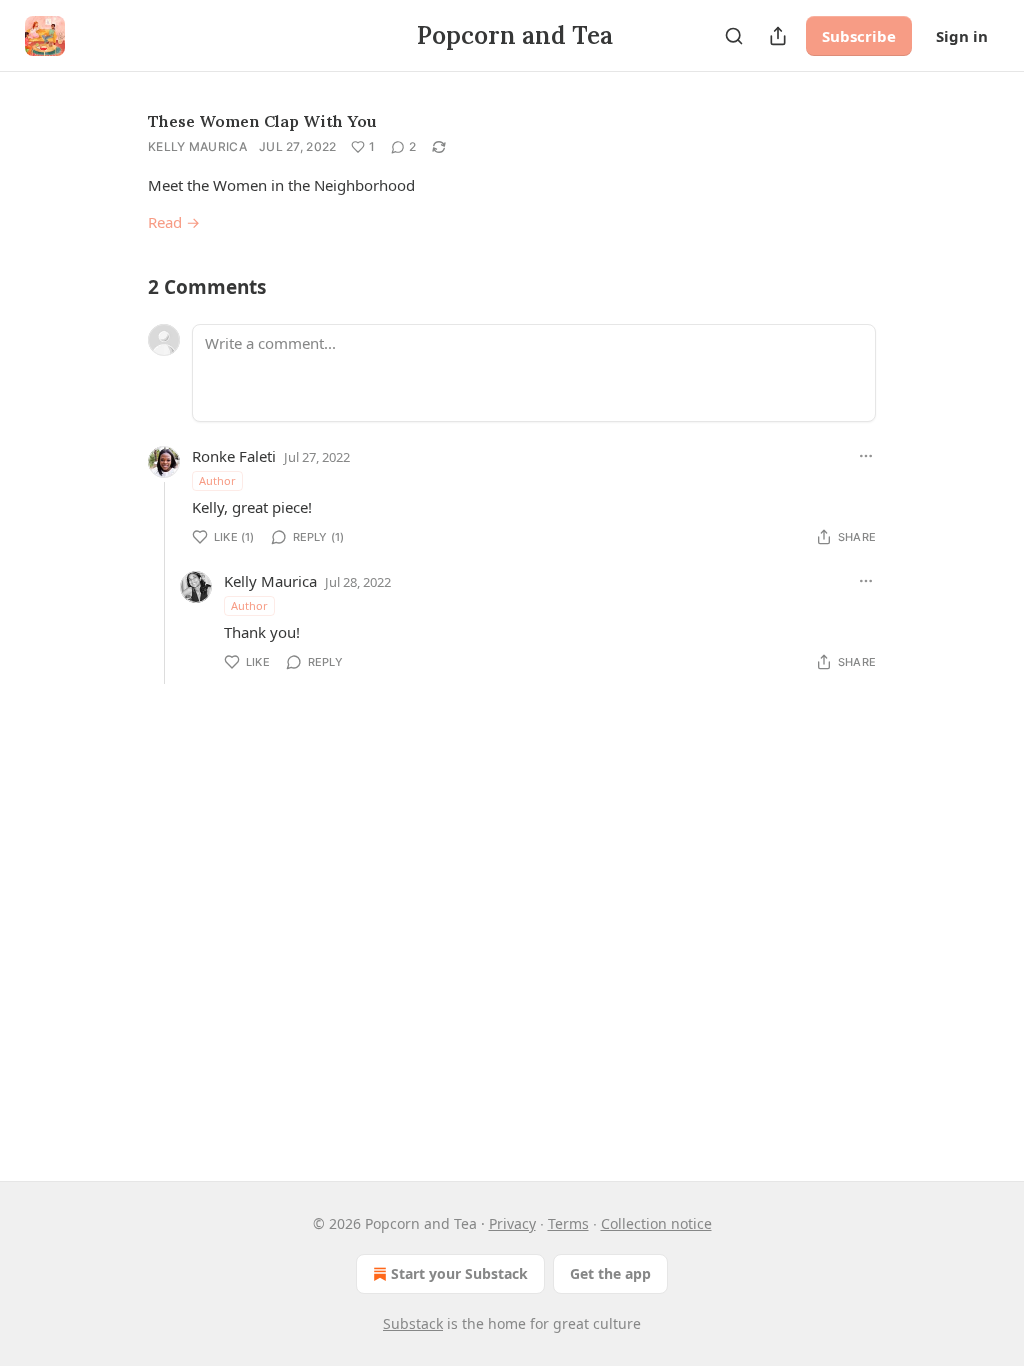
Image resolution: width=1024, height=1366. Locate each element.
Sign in (962, 36)
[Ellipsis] (866, 456)
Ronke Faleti (234, 456)
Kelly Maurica (197, 146)
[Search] (734, 36)
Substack (413, 1323)
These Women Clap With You (262, 121)
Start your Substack (459, 1273)
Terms (568, 1223)
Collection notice (656, 1223)
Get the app (610, 1273)
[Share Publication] (778, 36)
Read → (174, 222)
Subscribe (859, 36)
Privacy (512, 1223)
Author (217, 480)
